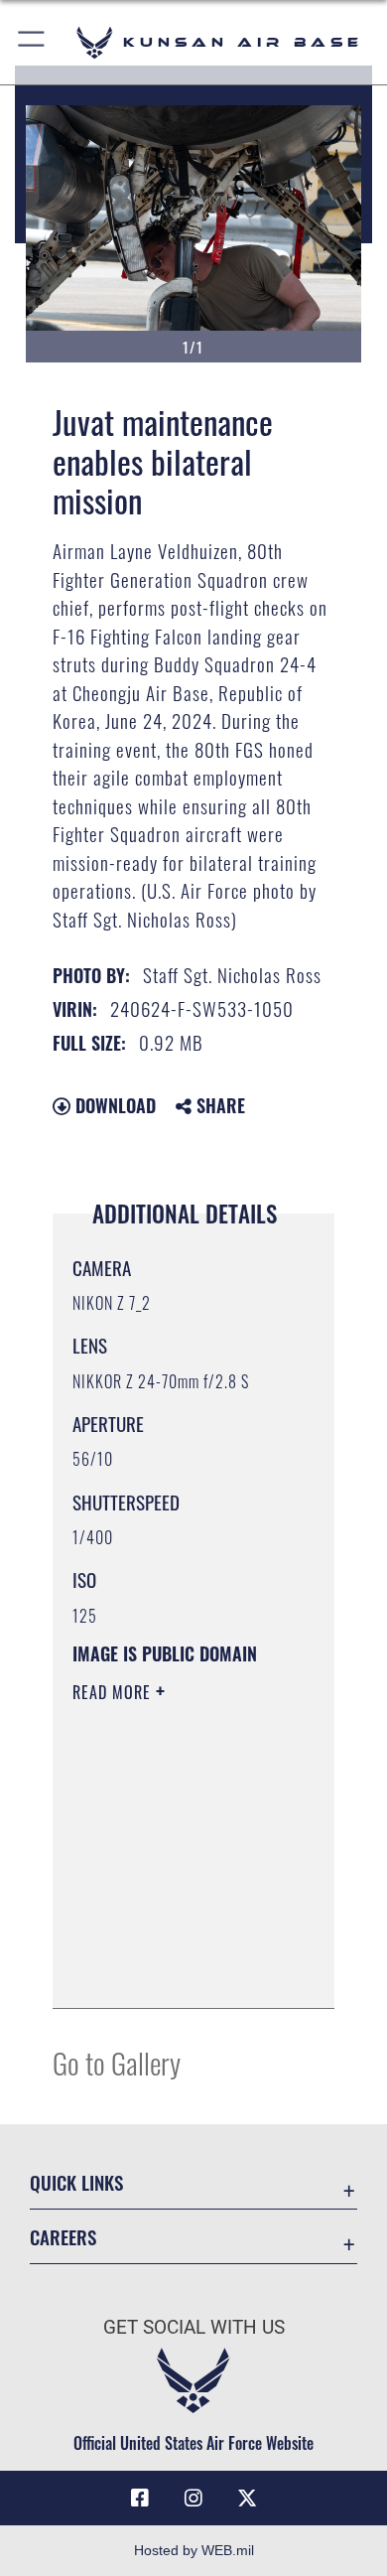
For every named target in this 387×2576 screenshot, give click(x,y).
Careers (63, 2237)
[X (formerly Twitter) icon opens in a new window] (247, 2499)
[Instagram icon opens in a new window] (193, 2499)
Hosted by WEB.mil (194, 2550)
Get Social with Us (194, 2327)
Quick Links (76, 2182)
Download (113, 1105)
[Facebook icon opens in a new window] (140, 2499)
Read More (114, 1692)
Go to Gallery (117, 2062)
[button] (32, 42)
